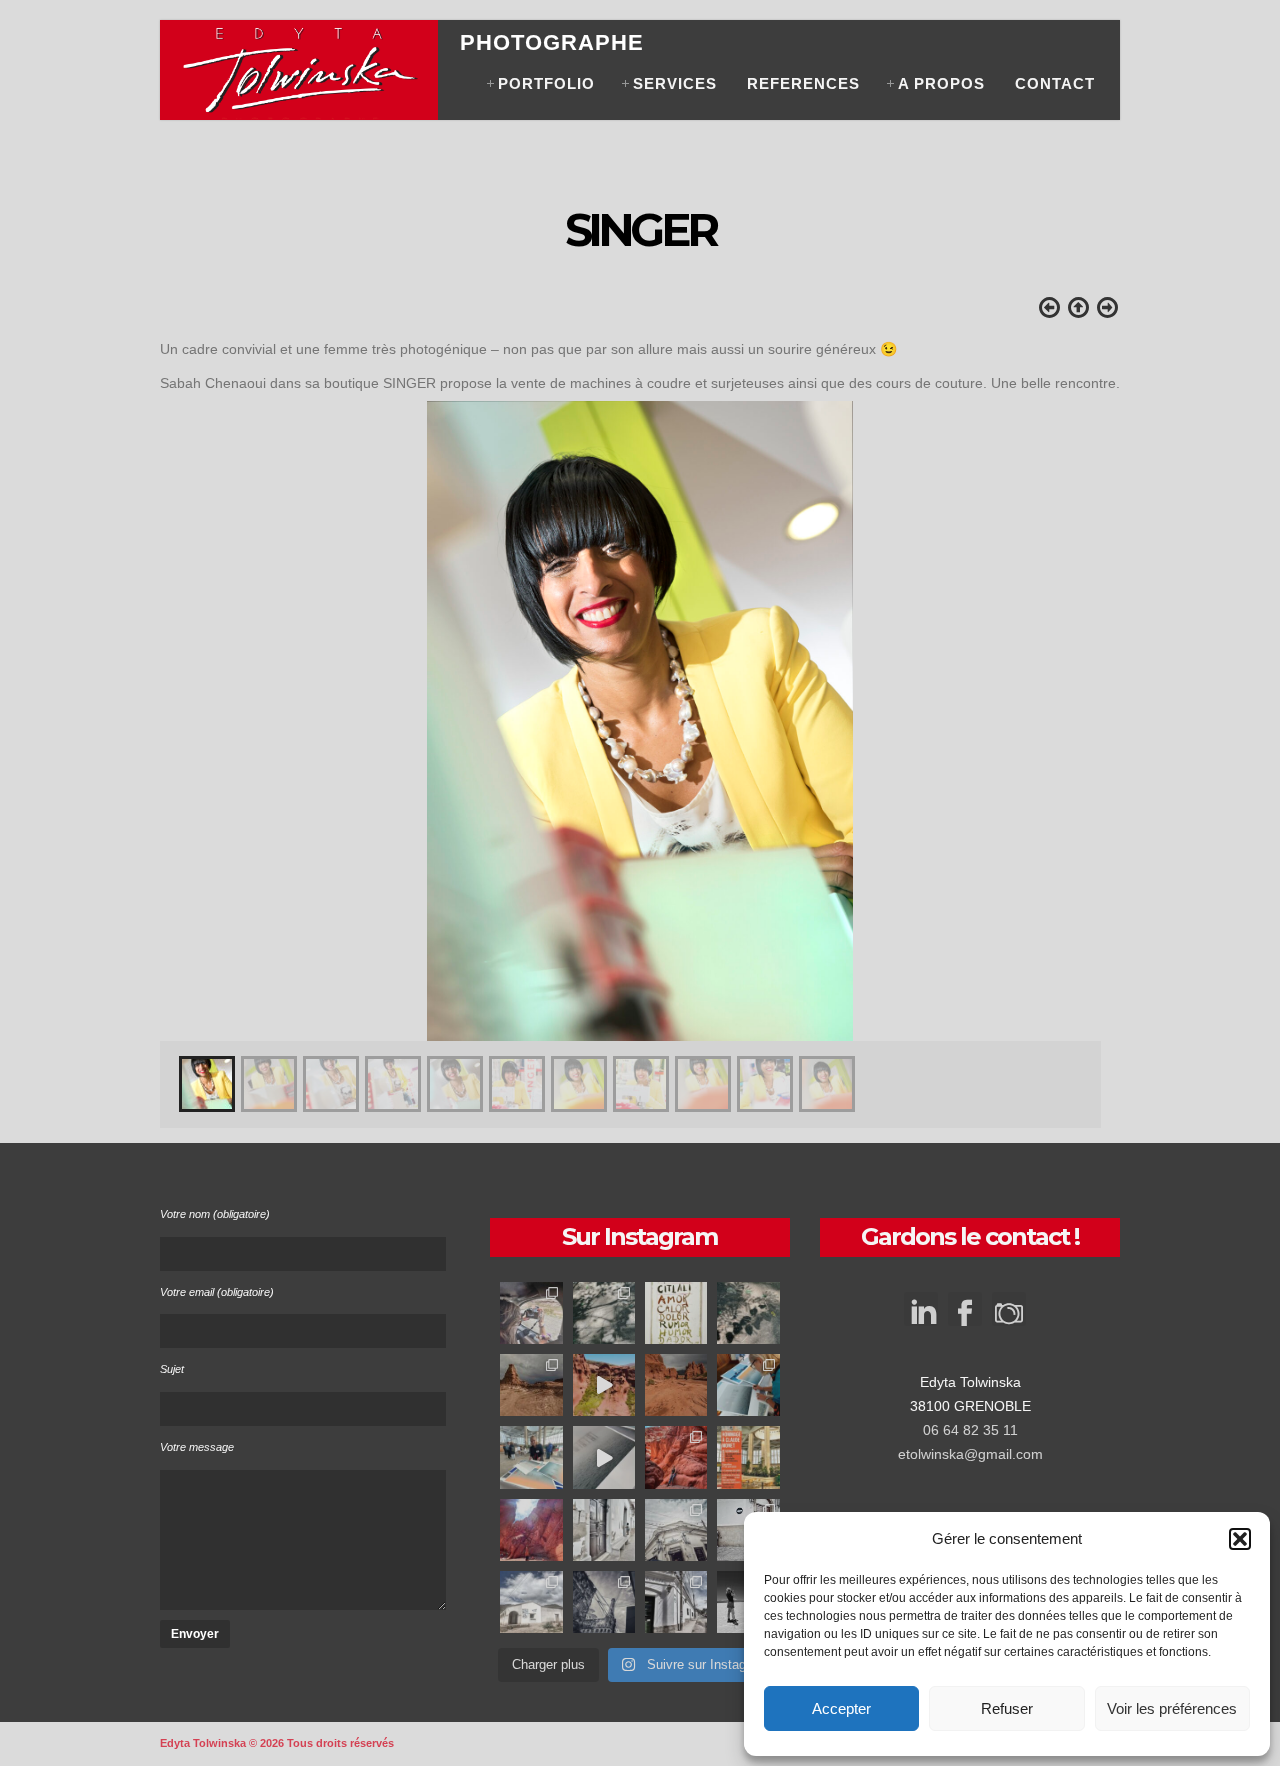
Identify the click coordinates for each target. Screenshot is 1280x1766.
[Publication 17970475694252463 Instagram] (748, 1385)
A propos (941, 83)
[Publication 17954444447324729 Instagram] (676, 1602)
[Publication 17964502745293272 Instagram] (604, 1313)
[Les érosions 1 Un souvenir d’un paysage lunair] (676, 1385)
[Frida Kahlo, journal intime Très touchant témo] (676, 1313)
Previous (180, 702)
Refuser (1007, 1708)
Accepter (841, 1708)
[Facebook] (965, 1315)
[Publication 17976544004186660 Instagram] (604, 1385)
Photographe (552, 42)
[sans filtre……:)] (531, 1530)
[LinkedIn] (921, 1300)
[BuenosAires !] (604, 1602)
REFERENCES (803, 83)
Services (675, 83)
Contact (1055, 83)
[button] (1240, 1539)
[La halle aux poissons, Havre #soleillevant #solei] (531, 1457)
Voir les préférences (1172, 1708)
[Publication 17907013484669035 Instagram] (604, 1530)
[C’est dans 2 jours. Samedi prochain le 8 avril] (748, 1457)
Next (1100, 702)
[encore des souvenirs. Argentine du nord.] (531, 1385)
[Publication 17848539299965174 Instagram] (748, 1313)
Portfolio (546, 83)
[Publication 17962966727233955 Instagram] (676, 1457)
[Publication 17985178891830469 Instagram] (676, 1530)
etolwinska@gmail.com (970, 1454)
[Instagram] (1009, 1315)
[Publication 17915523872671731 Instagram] (531, 1602)
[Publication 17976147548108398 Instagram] (531, 1313)
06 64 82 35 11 (970, 1430)
